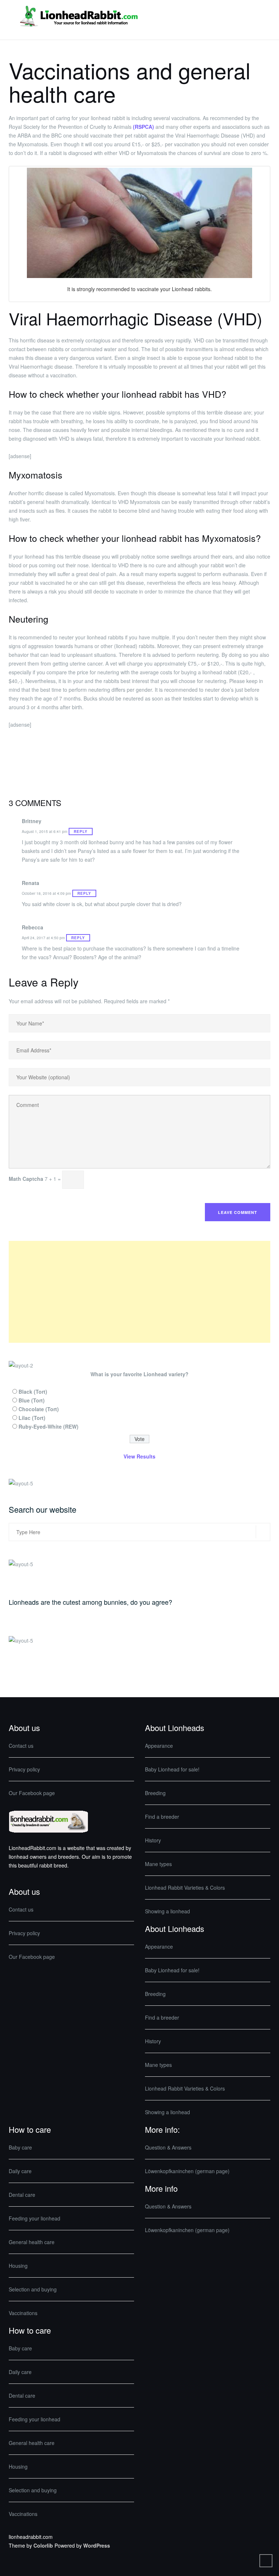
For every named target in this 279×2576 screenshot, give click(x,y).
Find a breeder (162, 1817)
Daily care (20, 2171)
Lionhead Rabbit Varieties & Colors (185, 1888)
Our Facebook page (32, 1793)
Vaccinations (23, 2313)
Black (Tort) (33, 1392)
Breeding (155, 1793)
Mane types (158, 1864)
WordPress (97, 2545)
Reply (81, 831)
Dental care (22, 2195)
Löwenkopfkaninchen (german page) (187, 2171)
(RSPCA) (143, 127)
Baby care (20, 2147)
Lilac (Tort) (32, 1418)
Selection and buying (33, 2289)
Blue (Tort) (32, 1400)
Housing (18, 2266)
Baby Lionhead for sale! (172, 1769)
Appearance (159, 1746)
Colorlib (43, 2545)
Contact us (21, 1746)
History (153, 1840)
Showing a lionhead (167, 1911)
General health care (32, 2242)
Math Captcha (26, 1179)
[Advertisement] (139, 1292)
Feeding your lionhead (35, 2218)
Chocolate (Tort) (39, 1409)
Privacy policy (24, 1769)
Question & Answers (168, 2147)
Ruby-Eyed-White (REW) (48, 1426)
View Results (139, 1456)
